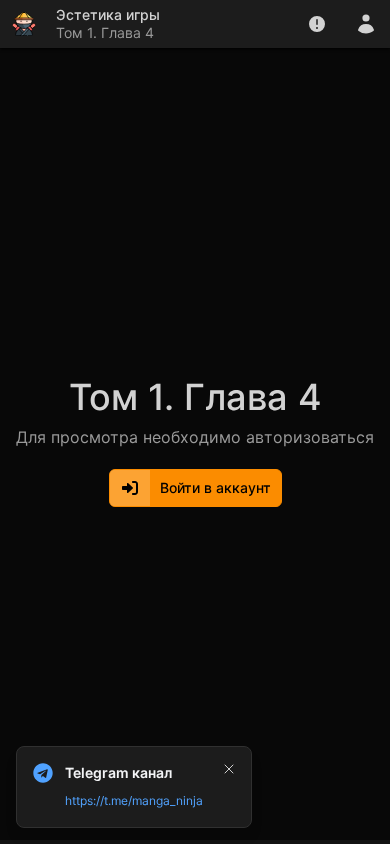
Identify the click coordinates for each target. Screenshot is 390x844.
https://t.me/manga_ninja (134, 800)
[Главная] (24, 24)
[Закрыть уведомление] (229, 769)
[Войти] (366, 24)
